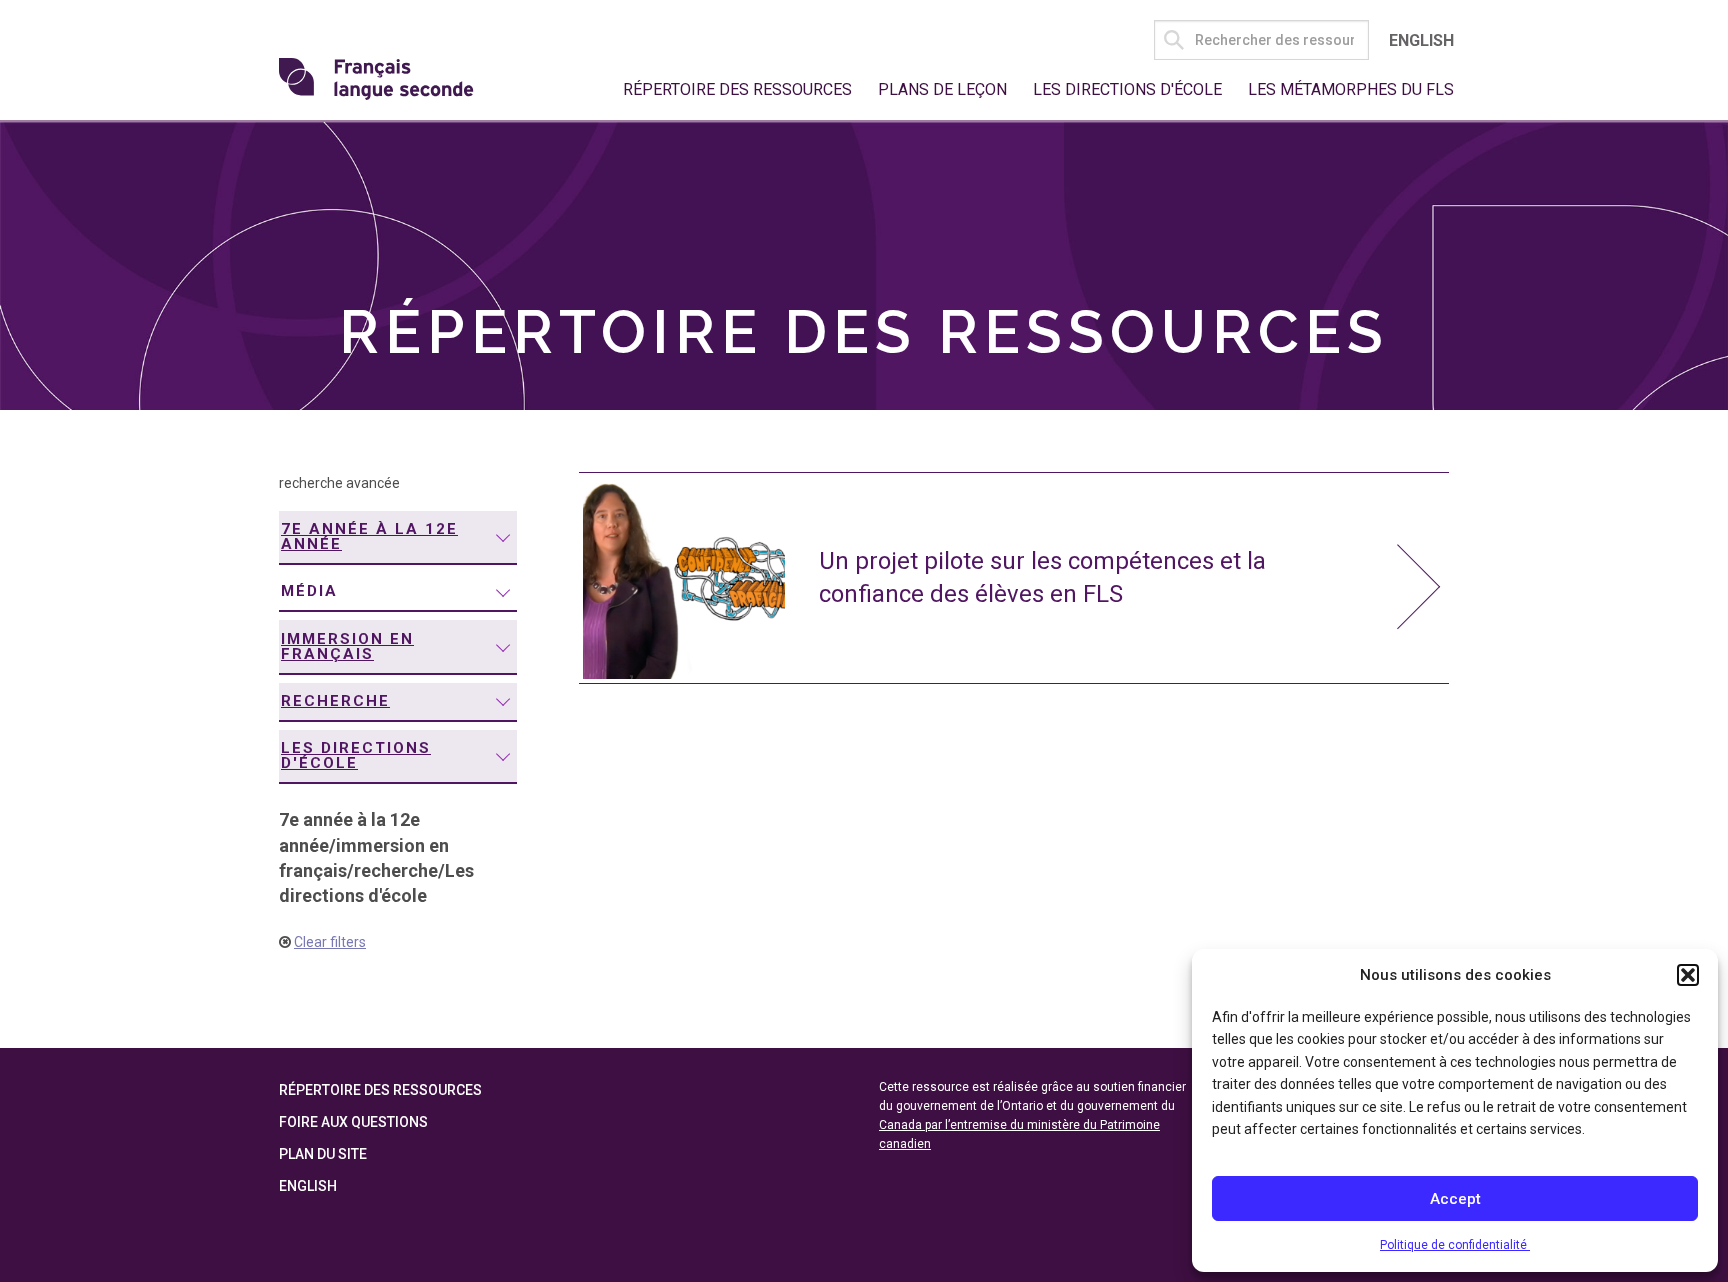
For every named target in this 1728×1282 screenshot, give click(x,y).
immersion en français (347, 646)
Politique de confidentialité (1455, 1245)
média (309, 591)
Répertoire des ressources (737, 89)
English (1421, 40)
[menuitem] (398, 538)
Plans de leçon (942, 89)
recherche (335, 701)
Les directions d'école (1127, 89)
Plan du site (323, 1154)
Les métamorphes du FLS (1351, 89)
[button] (1688, 975)
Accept (1455, 1199)
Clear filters (330, 942)
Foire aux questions (353, 1122)
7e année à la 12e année (369, 536)
